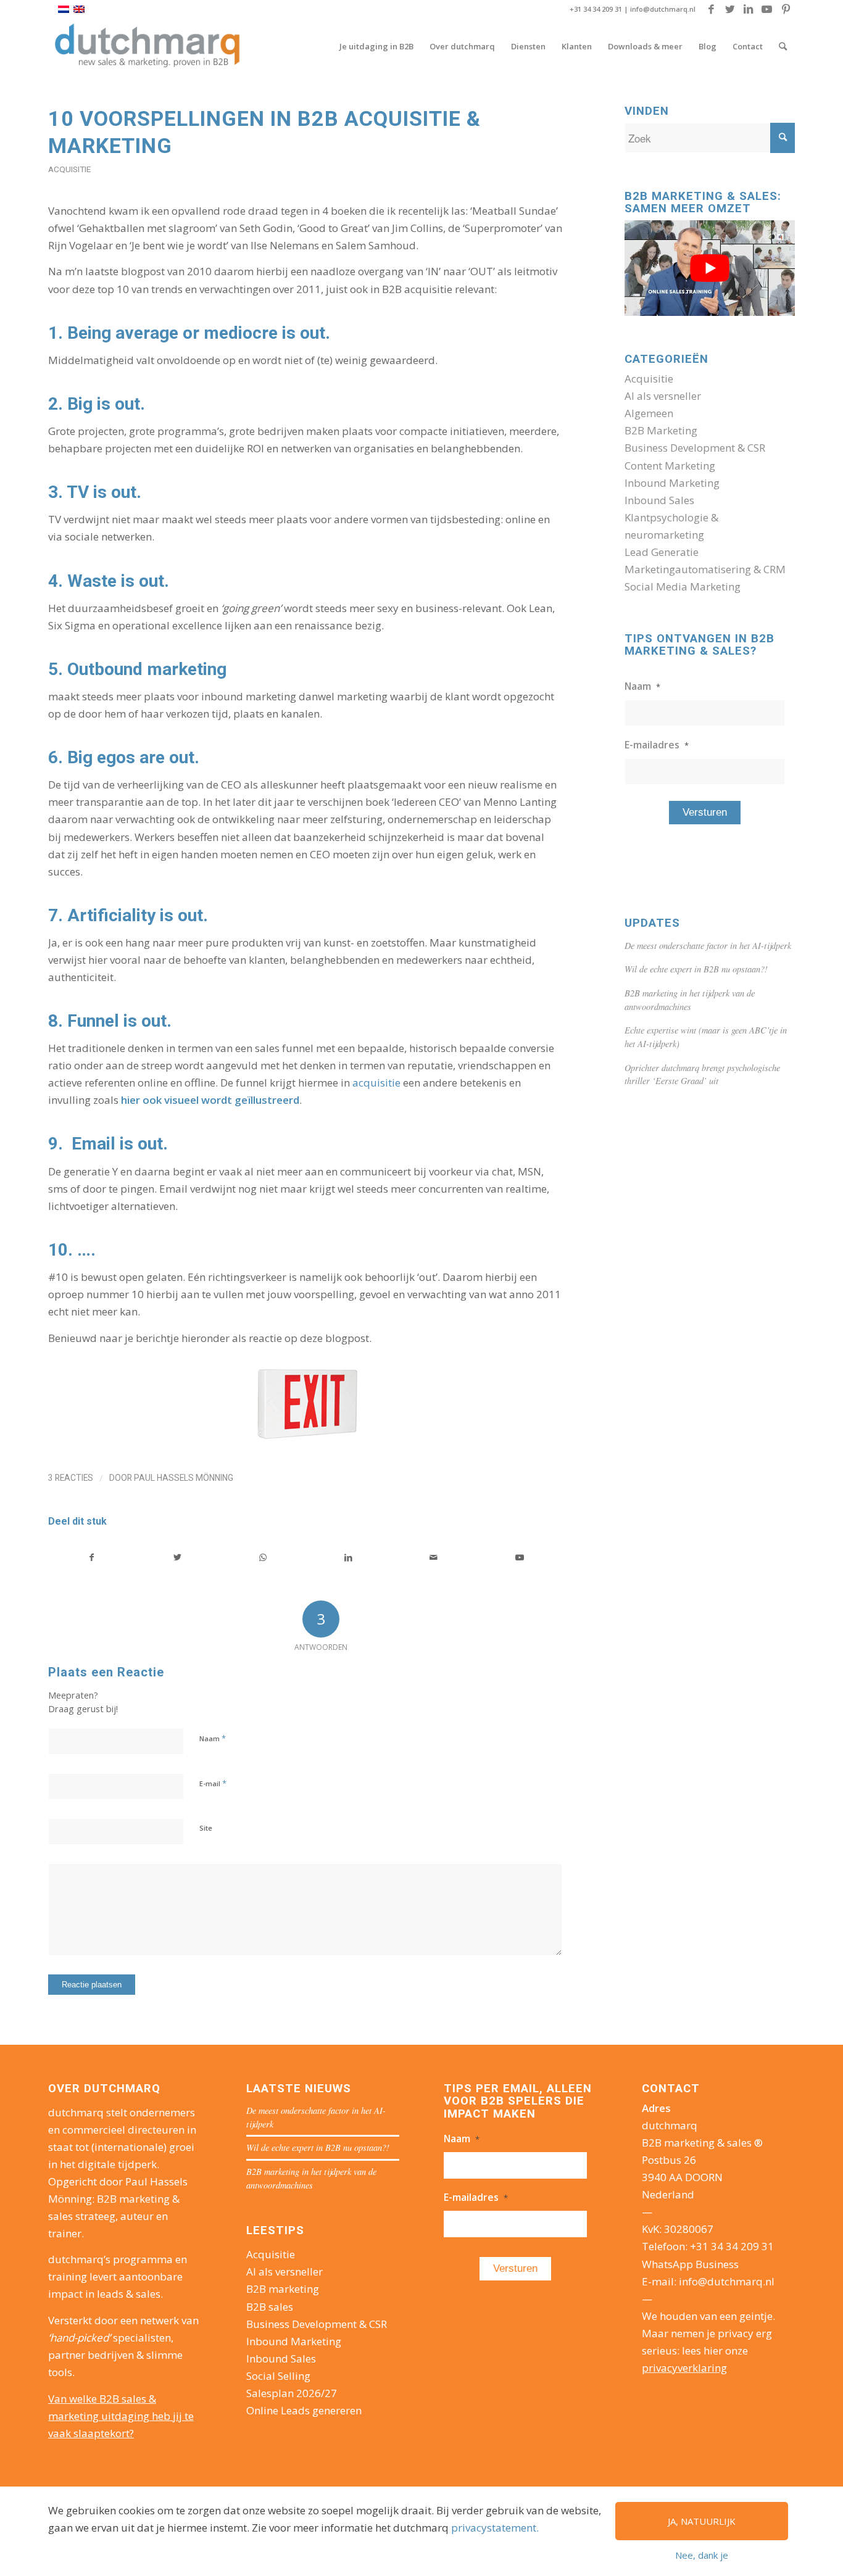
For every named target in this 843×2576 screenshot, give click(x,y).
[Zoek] (783, 46)
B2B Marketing (661, 430)
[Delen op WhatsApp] (263, 1557)
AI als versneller (663, 396)
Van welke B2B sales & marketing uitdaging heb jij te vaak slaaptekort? (121, 2416)
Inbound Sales (659, 500)
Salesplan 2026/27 (292, 2393)
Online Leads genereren (304, 2410)
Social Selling (278, 2376)
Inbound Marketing (672, 483)
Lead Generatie (662, 552)
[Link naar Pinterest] (786, 9)
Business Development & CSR (695, 448)
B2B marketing (283, 2289)
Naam (213, 1738)
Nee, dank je (702, 2555)
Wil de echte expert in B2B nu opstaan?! (696, 969)
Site (206, 1828)
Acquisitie (69, 169)
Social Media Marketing (683, 586)
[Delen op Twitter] (178, 1557)
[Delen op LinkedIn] (349, 1557)
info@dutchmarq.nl (663, 9)
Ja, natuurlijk (702, 2521)
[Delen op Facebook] (92, 1557)
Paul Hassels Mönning (184, 1478)
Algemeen (649, 413)
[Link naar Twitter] (730, 9)
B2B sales (270, 2307)
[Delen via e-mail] (434, 1557)
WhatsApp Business (690, 2264)
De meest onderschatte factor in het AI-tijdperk (708, 946)
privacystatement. (495, 2528)
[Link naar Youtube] (767, 9)
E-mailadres (657, 745)
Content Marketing (670, 466)
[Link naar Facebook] (711, 9)
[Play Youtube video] (710, 268)
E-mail (213, 1783)
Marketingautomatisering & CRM (705, 569)
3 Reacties (71, 1478)
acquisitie (376, 1083)
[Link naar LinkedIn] (748, 9)
